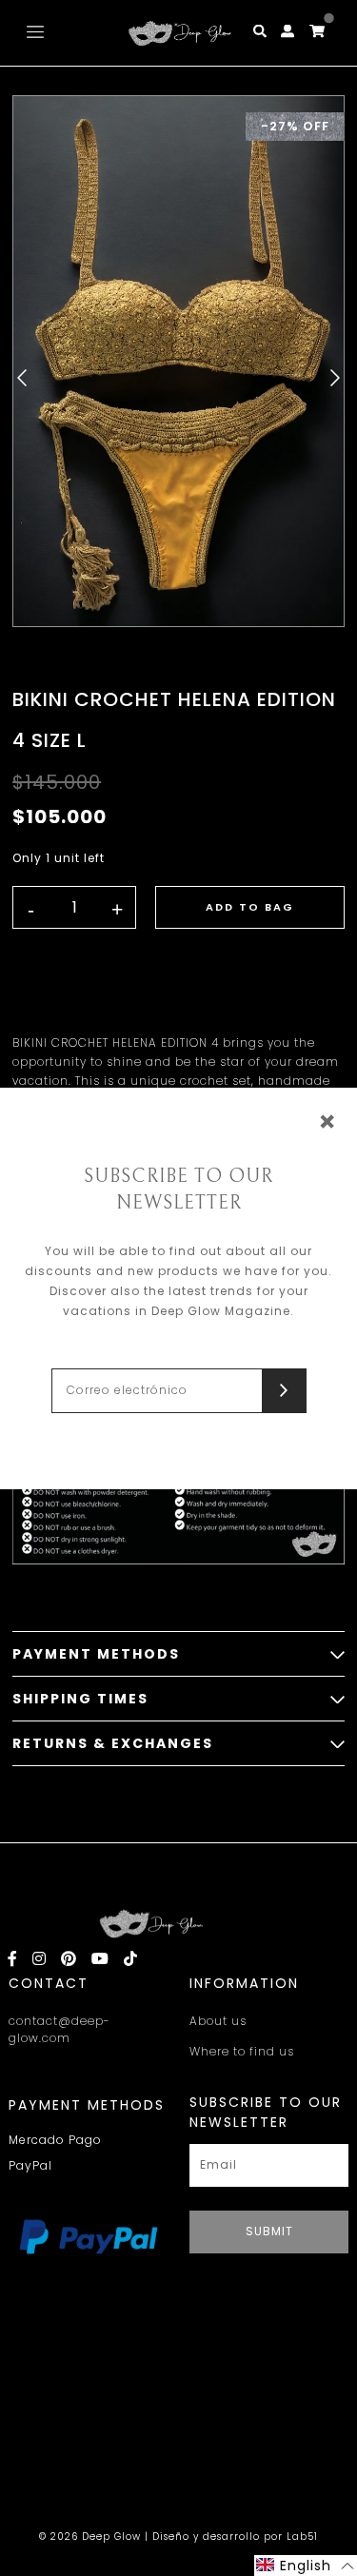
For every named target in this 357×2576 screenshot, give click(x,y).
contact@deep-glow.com (59, 2029)
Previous (22, 378)
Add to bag (250, 907)
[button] (306, 2566)
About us (218, 2021)
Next (335, 378)
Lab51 (302, 2537)
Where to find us (242, 2051)
